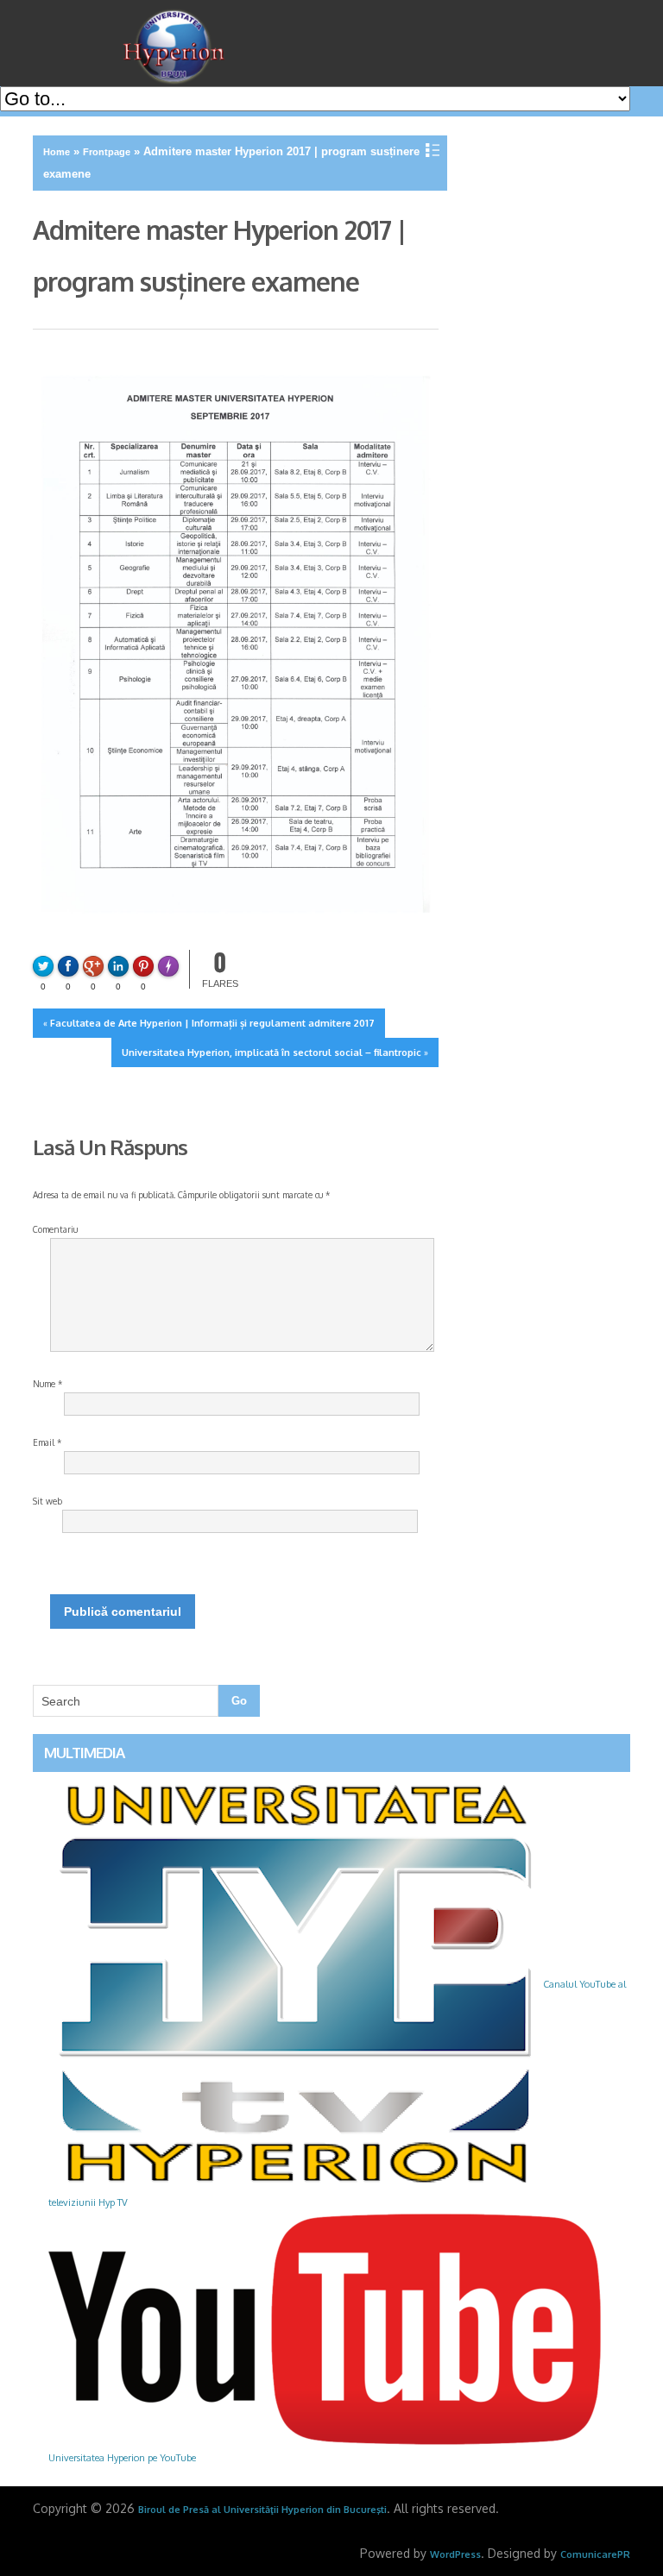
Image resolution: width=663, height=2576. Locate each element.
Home (57, 152)
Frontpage (107, 152)
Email (47, 1442)
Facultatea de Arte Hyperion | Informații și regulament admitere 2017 (212, 1023)
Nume (47, 1384)
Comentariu (55, 1229)
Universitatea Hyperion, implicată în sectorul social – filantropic (272, 1052)
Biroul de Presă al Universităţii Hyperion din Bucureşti (262, 2510)
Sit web (47, 1501)
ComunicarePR (595, 2554)
